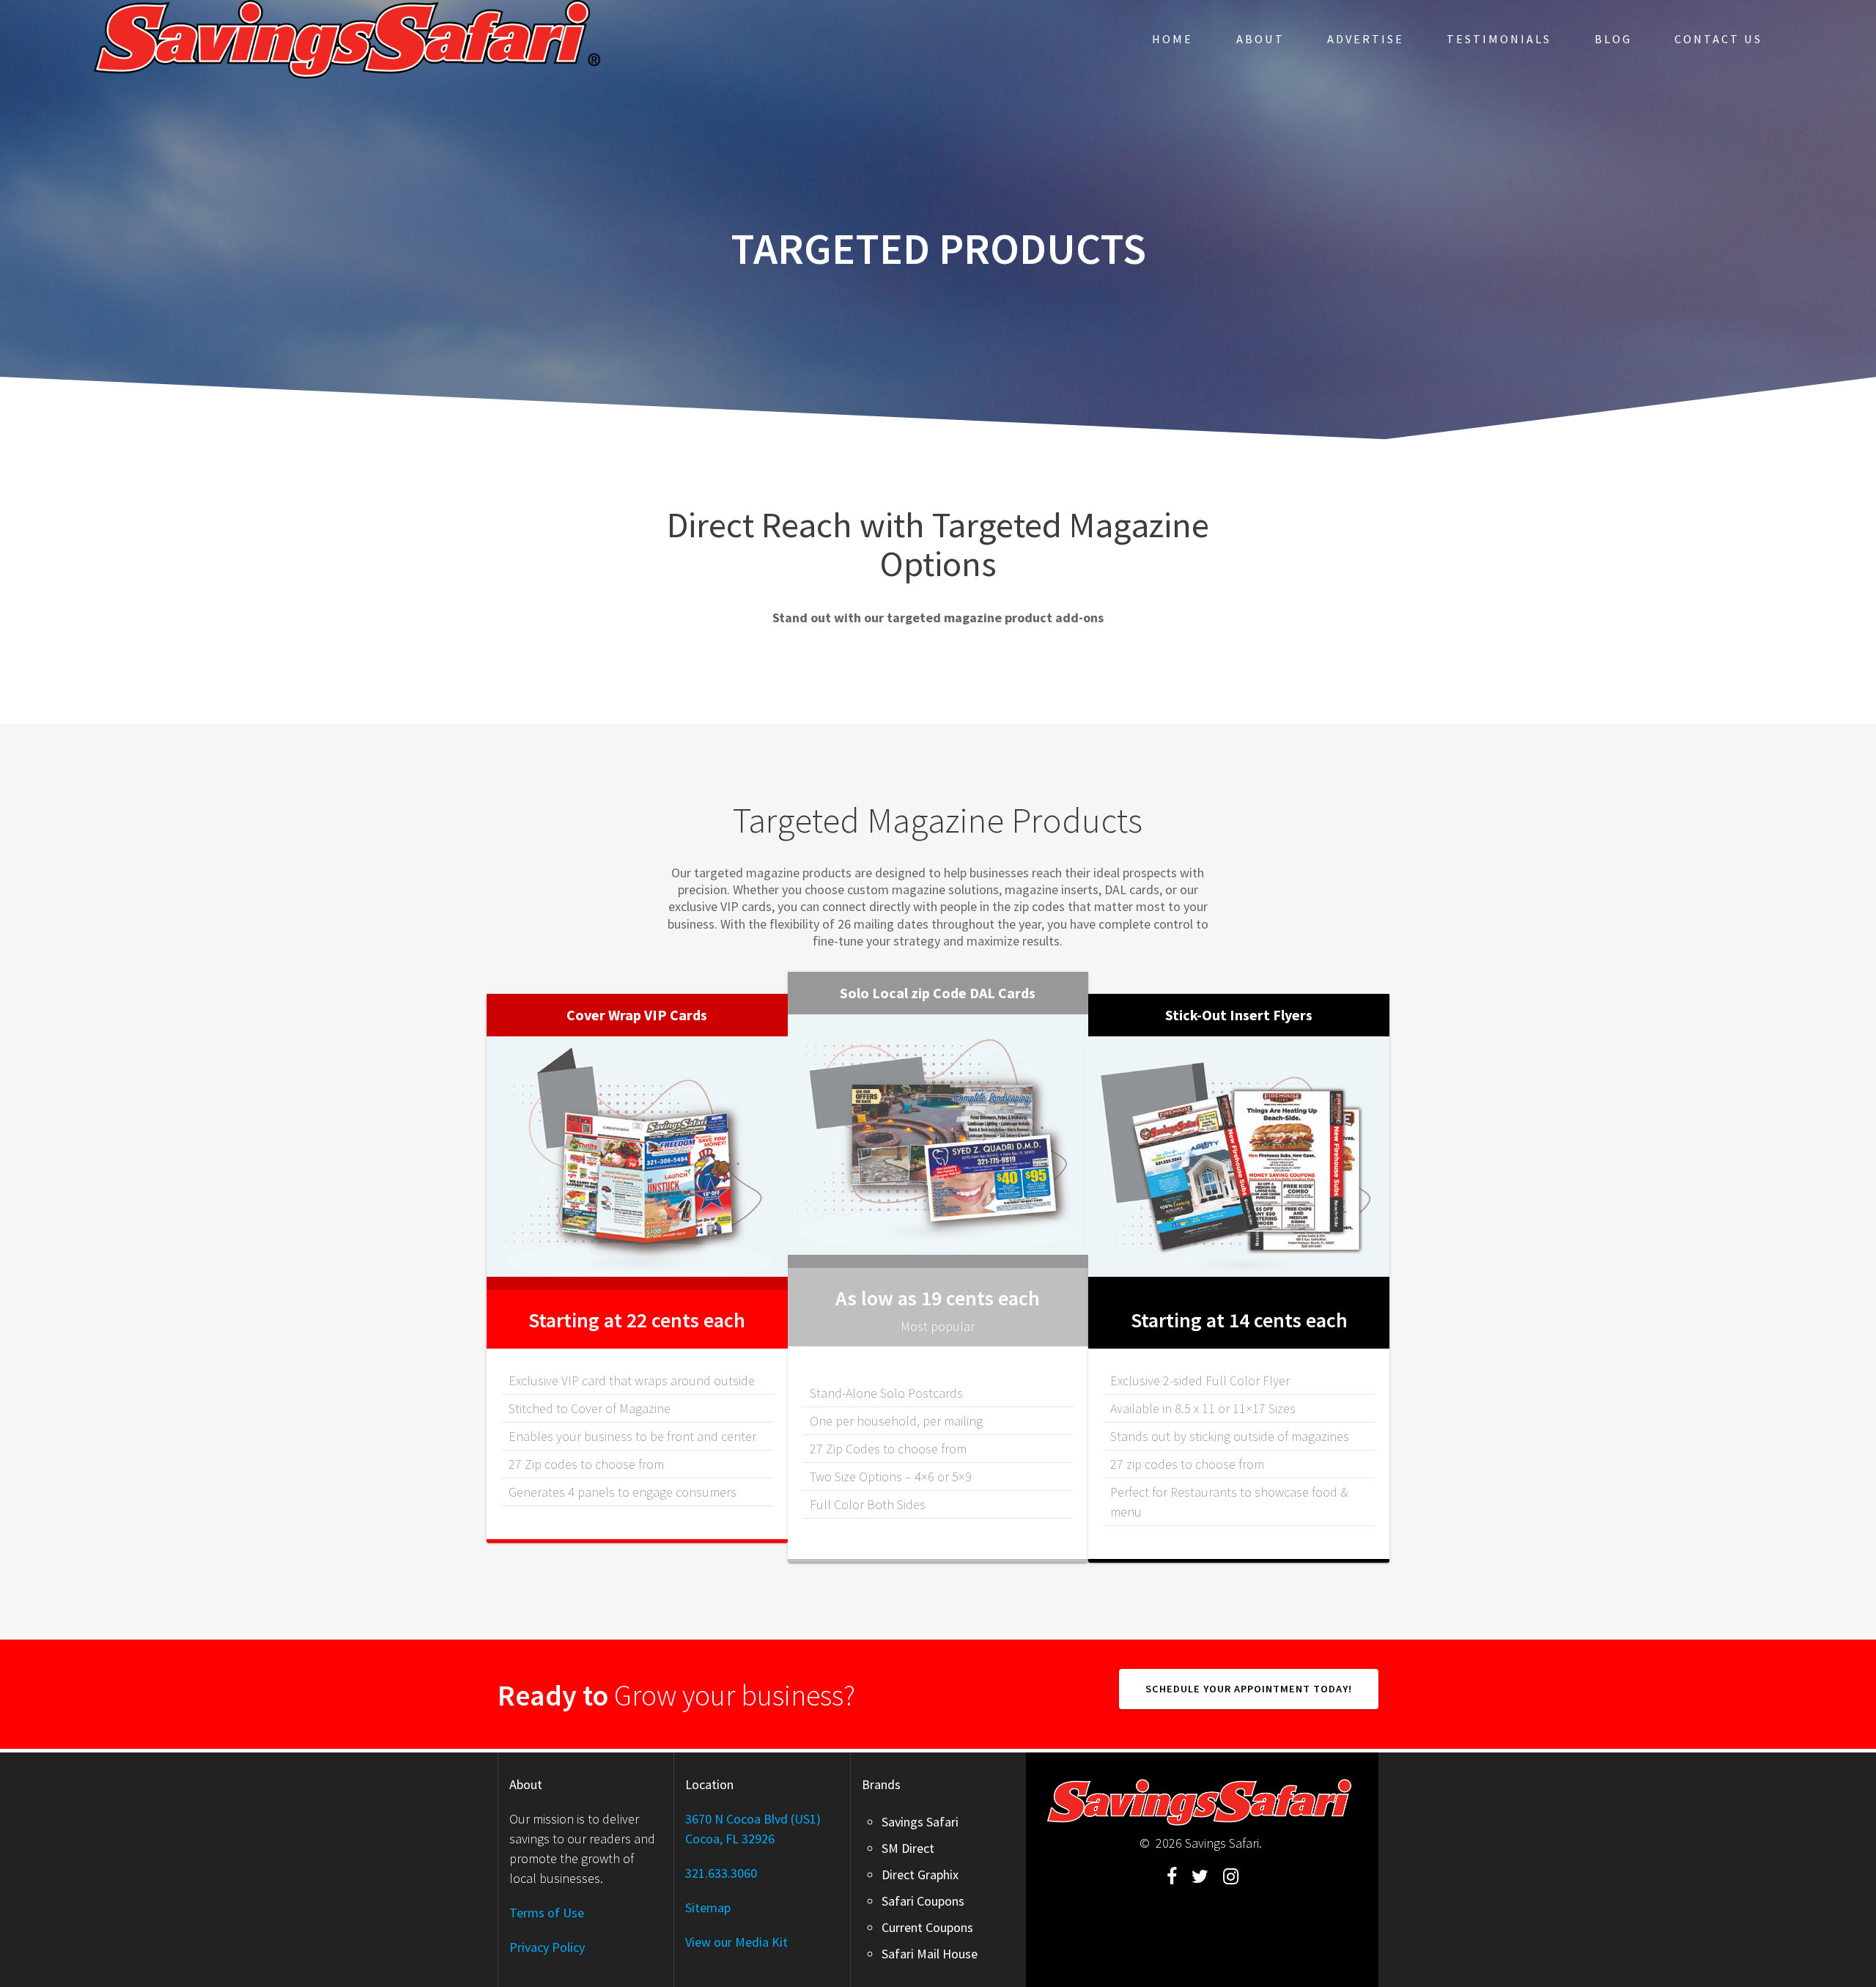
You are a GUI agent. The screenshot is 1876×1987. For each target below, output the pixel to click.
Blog (1613, 39)
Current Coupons (927, 1927)
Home (1172, 39)
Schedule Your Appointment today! (1249, 1689)
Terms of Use (547, 1913)
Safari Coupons (923, 1901)
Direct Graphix (920, 1874)
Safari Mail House (930, 1954)
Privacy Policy (547, 1947)
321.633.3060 (721, 1873)
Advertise (1366, 39)
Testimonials (1499, 39)
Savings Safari (920, 1822)
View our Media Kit (736, 1942)
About (1260, 39)
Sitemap (708, 1907)
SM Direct (908, 1848)
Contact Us (1718, 39)
